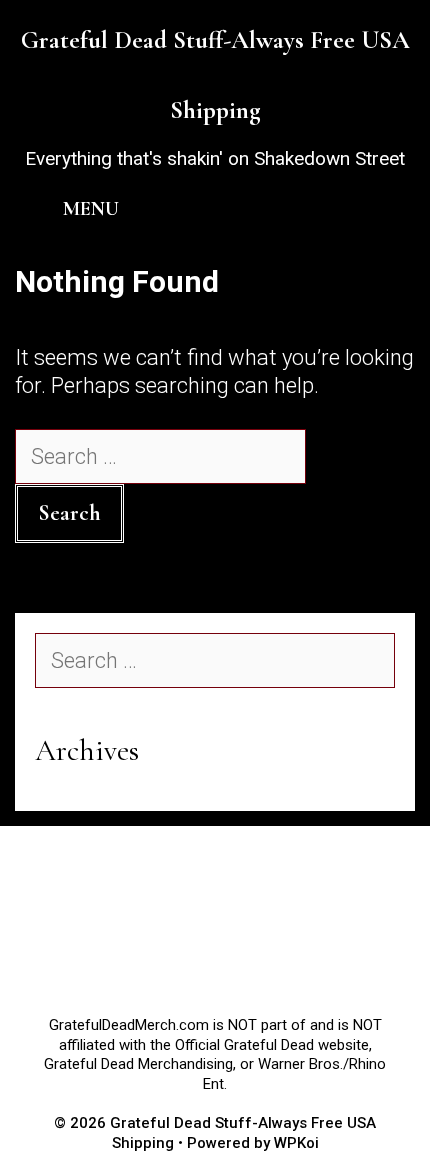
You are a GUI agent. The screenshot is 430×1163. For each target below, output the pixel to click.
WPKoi (296, 1143)
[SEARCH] (388, 209)
